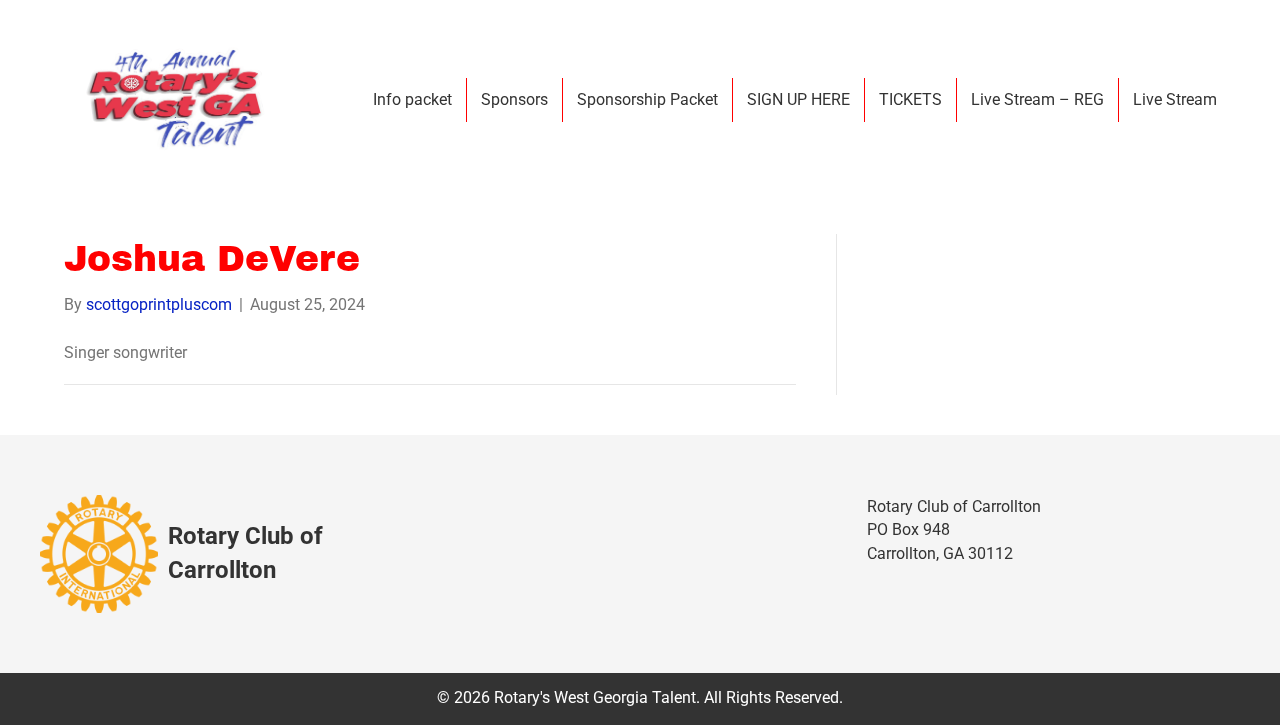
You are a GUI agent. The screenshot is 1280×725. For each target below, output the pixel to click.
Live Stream (1175, 99)
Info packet (412, 99)
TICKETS (910, 99)
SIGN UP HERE (798, 99)
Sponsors (514, 99)
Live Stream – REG (1037, 99)
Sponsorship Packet (647, 99)
